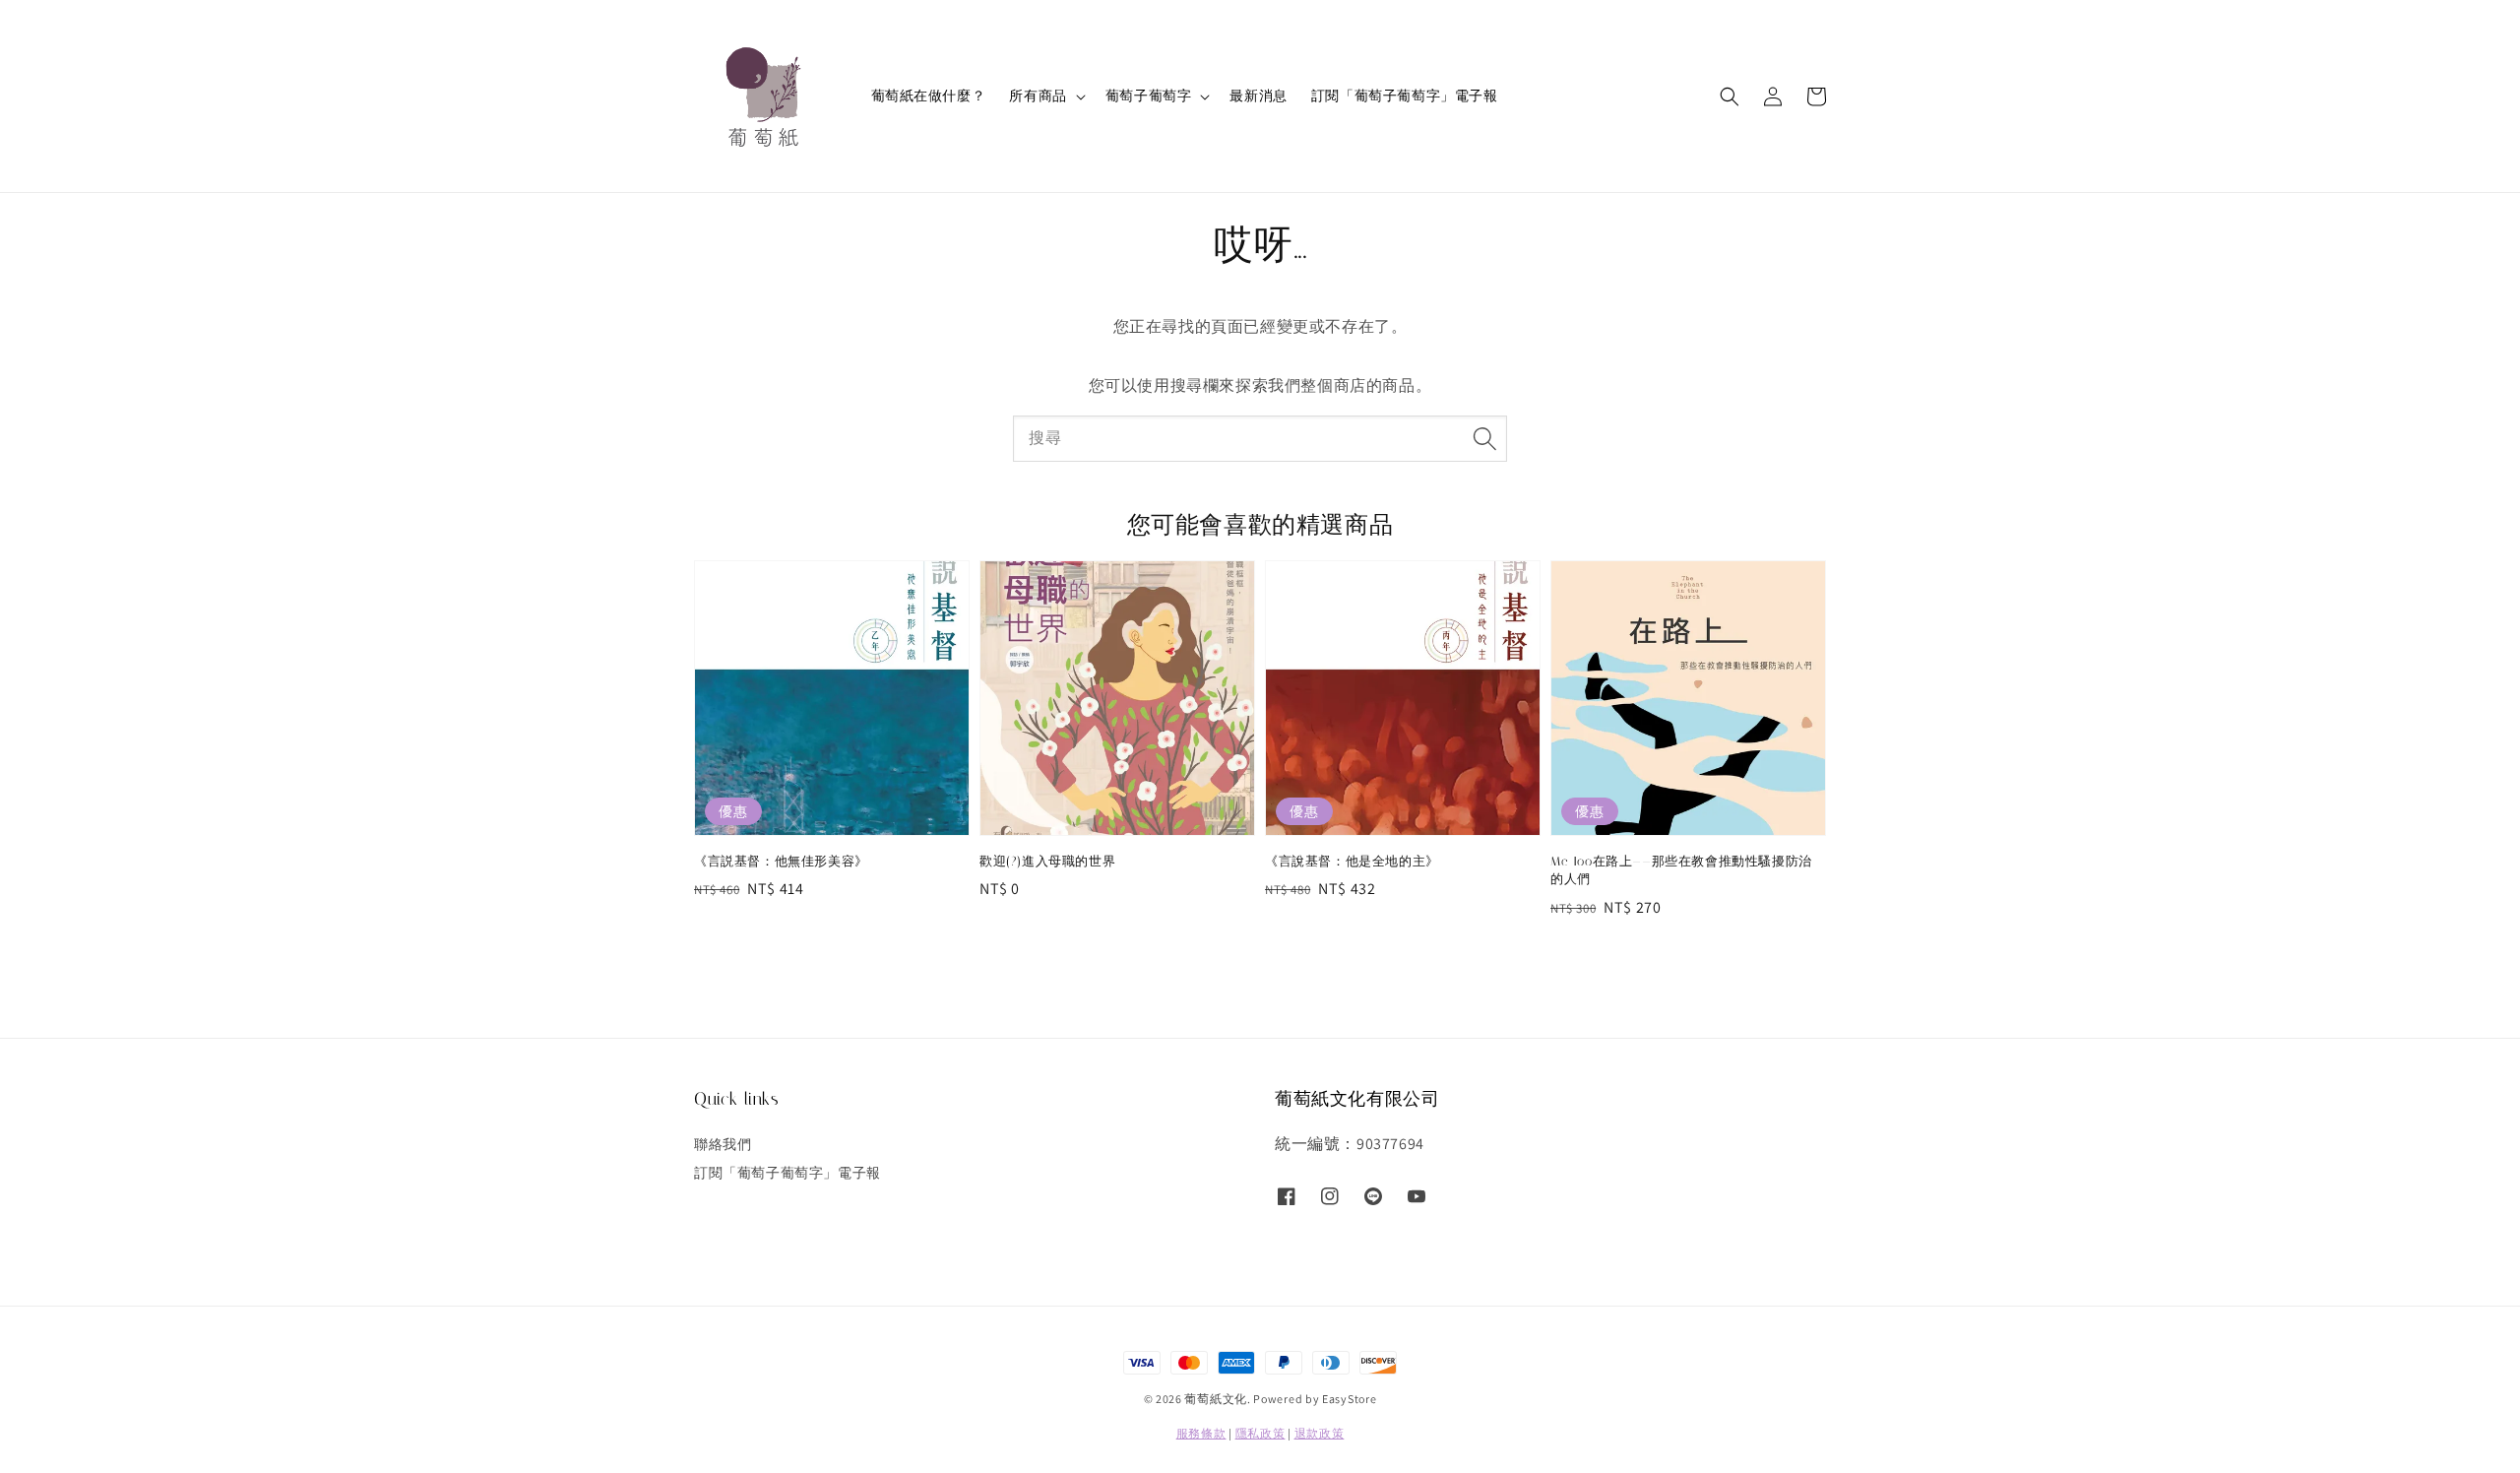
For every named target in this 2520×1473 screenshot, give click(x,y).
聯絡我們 (723, 1144)
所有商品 (1038, 96)
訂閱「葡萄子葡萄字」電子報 (1405, 96)
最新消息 (1258, 96)
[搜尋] (1484, 438)
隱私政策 (1260, 1433)
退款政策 (1320, 1433)
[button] (1730, 96)
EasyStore (1349, 1399)
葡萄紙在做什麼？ (929, 96)
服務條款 (1201, 1433)
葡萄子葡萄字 (1149, 96)
